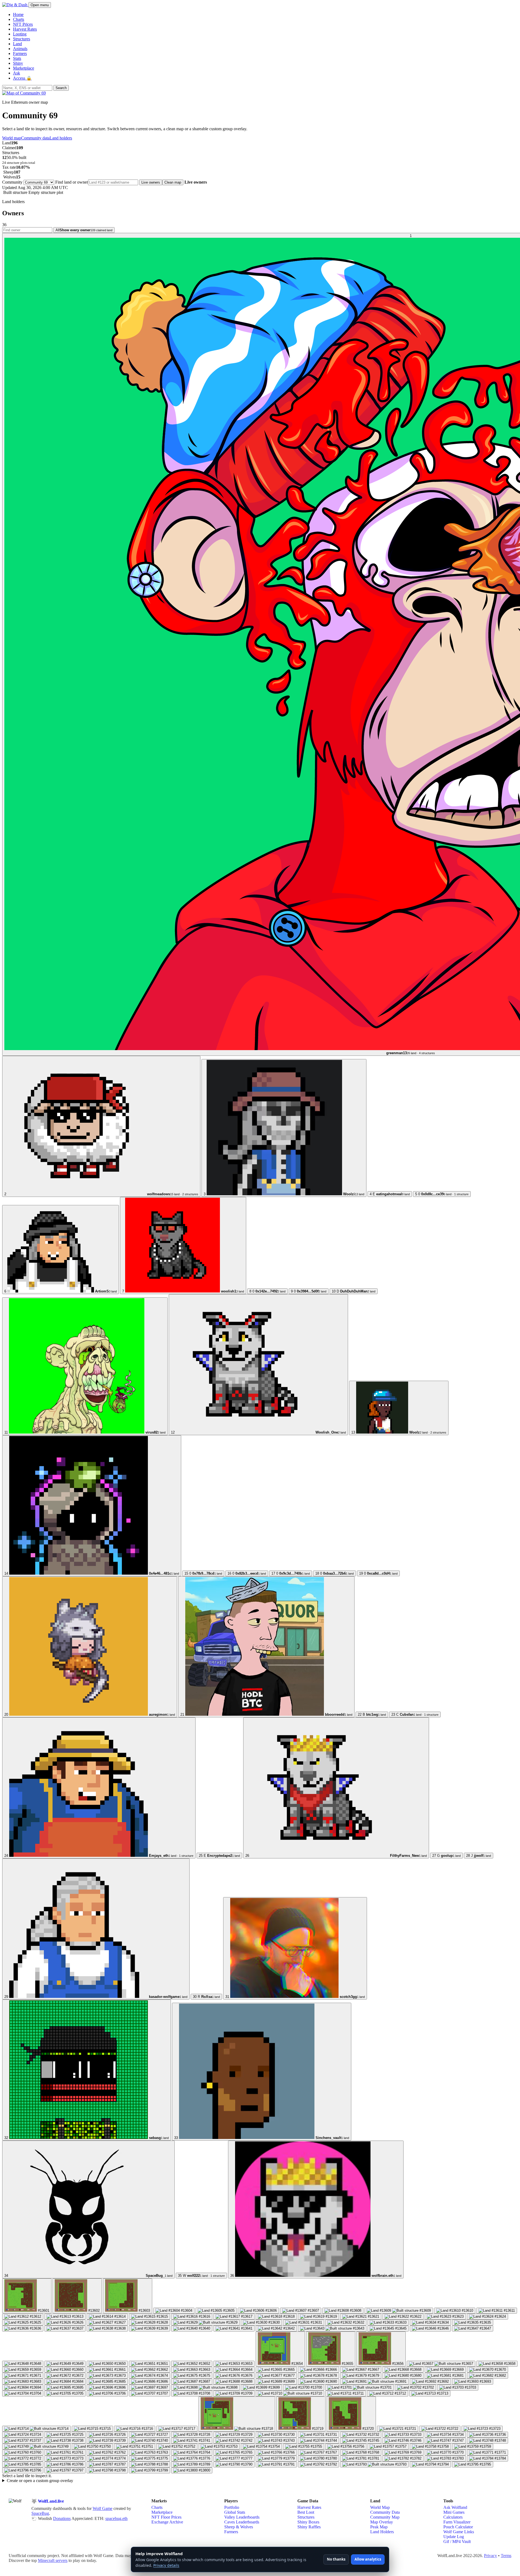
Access (22, 78)
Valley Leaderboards (242, 2517)
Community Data (385, 2512)
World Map (380, 2507)
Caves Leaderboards (242, 2522)
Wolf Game (103, 2508)
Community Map (385, 2517)
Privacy (490, 2556)
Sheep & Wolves (239, 2527)
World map (12, 138)
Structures (22, 39)
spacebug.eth (116, 2518)
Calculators (453, 2517)
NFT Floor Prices (166, 2517)
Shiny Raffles (309, 2527)
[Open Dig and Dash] (15, 5)
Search (61, 88)
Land (17, 44)
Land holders (61, 138)
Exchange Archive (167, 2522)
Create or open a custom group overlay (40, 2481)
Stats (17, 58)
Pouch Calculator (458, 2527)
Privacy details (166, 2565)
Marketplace (24, 68)
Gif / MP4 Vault (457, 2541)
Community (12, 182)
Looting (20, 34)
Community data (35, 138)
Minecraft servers (53, 2560)
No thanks (336, 2559)
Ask (17, 73)
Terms (506, 2556)
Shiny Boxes (308, 2522)
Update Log (454, 2537)
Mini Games (454, 2512)
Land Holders (382, 2532)
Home (18, 14)
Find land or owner (72, 182)
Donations (62, 2518)
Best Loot (306, 2512)
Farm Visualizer (457, 2522)
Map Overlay (382, 2522)
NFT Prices (23, 24)
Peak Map (379, 2527)
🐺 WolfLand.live (48, 2501)
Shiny (18, 63)
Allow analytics (368, 2559)
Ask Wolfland (455, 2507)
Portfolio (232, 2507)
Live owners (151, 182)
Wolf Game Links (459, 2532)
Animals (20, 49)
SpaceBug (40, 2513)
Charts (19, 19)
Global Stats (235, 2512)
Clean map (173, 182)
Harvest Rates (25, 29)
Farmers (20, 53)
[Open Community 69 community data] (24, 93)
